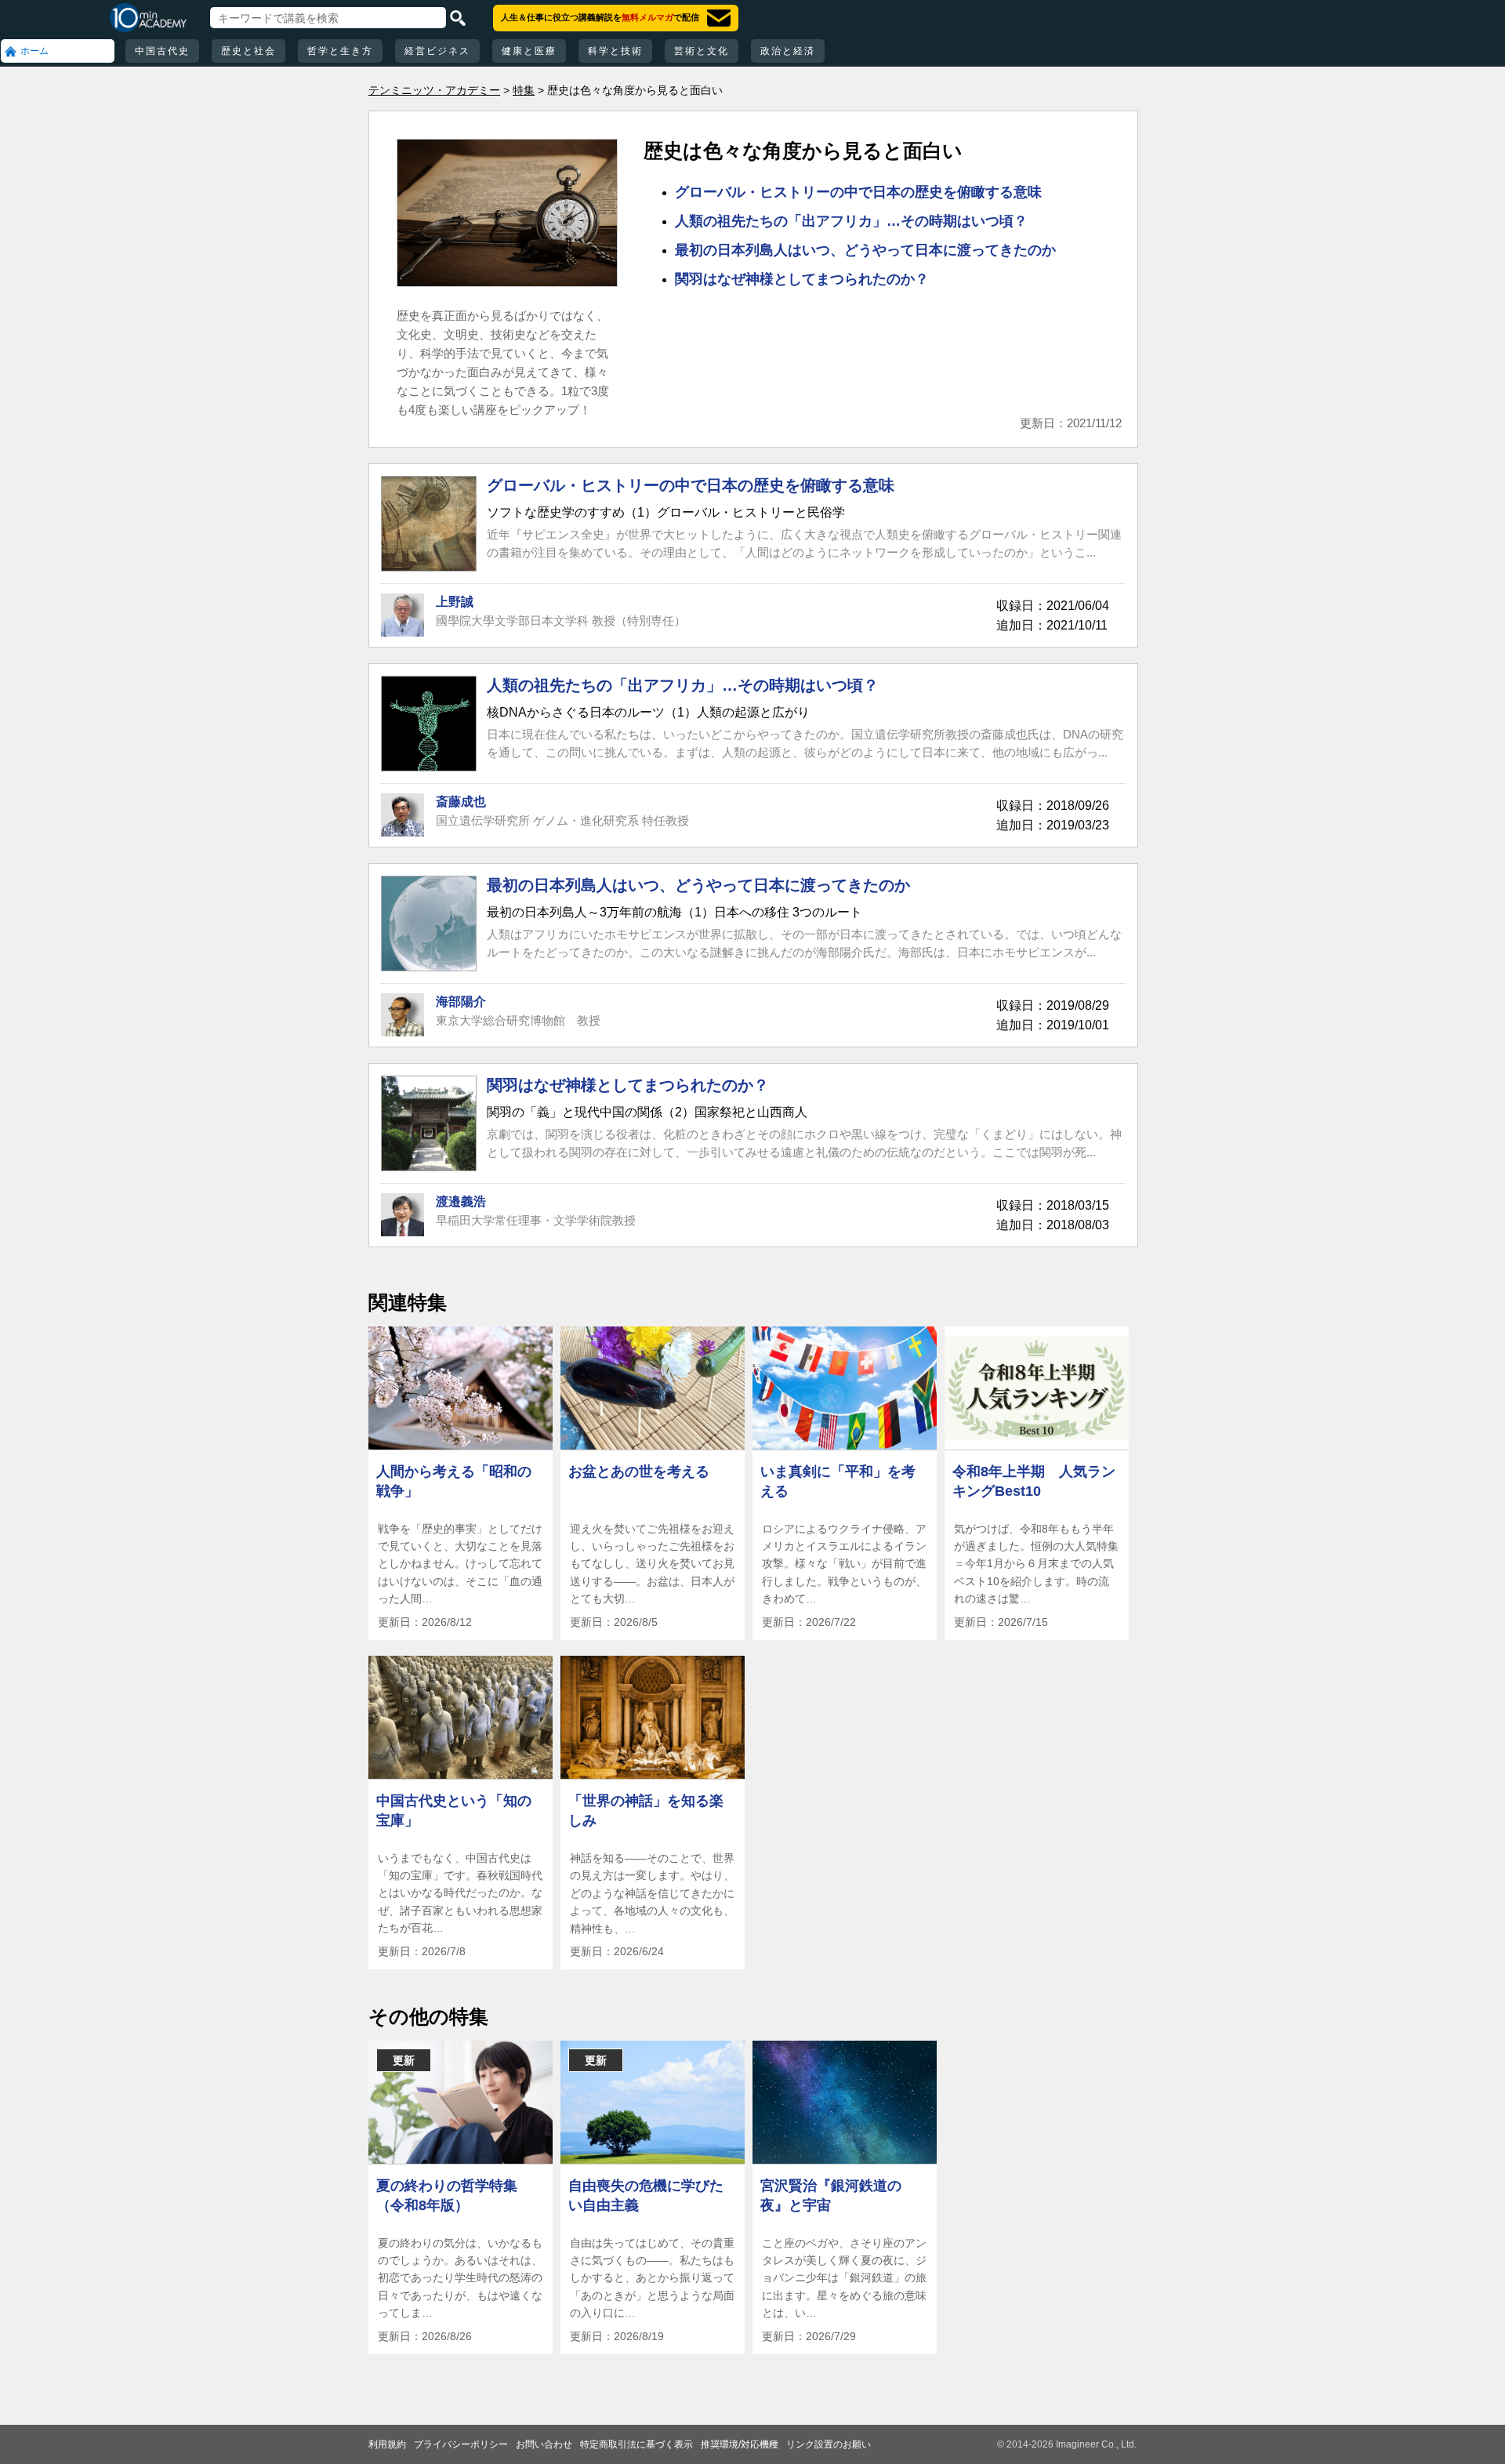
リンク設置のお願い (829, 2444)
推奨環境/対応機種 (740, 2444)
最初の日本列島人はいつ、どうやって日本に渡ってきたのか (865, 250)
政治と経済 (788, 51)
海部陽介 (461, 1002)
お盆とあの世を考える (639, 1472)
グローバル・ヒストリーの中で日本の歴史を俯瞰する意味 (858, 192)
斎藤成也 (461, 802)
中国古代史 (162, 51)
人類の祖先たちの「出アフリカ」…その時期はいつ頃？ (851, 221)
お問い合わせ (544, 2444)
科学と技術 (615, 51)
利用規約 (387, 2444)
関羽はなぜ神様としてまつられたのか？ (802, 279)
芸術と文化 (702, 51)
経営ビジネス (437, 51)
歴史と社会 (248, 51)
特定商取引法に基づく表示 (636, 2444)
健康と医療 (529, 51)
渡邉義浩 (461, 1201)
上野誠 (455, 602)
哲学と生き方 (340, 51)
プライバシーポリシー (461, 2444)
